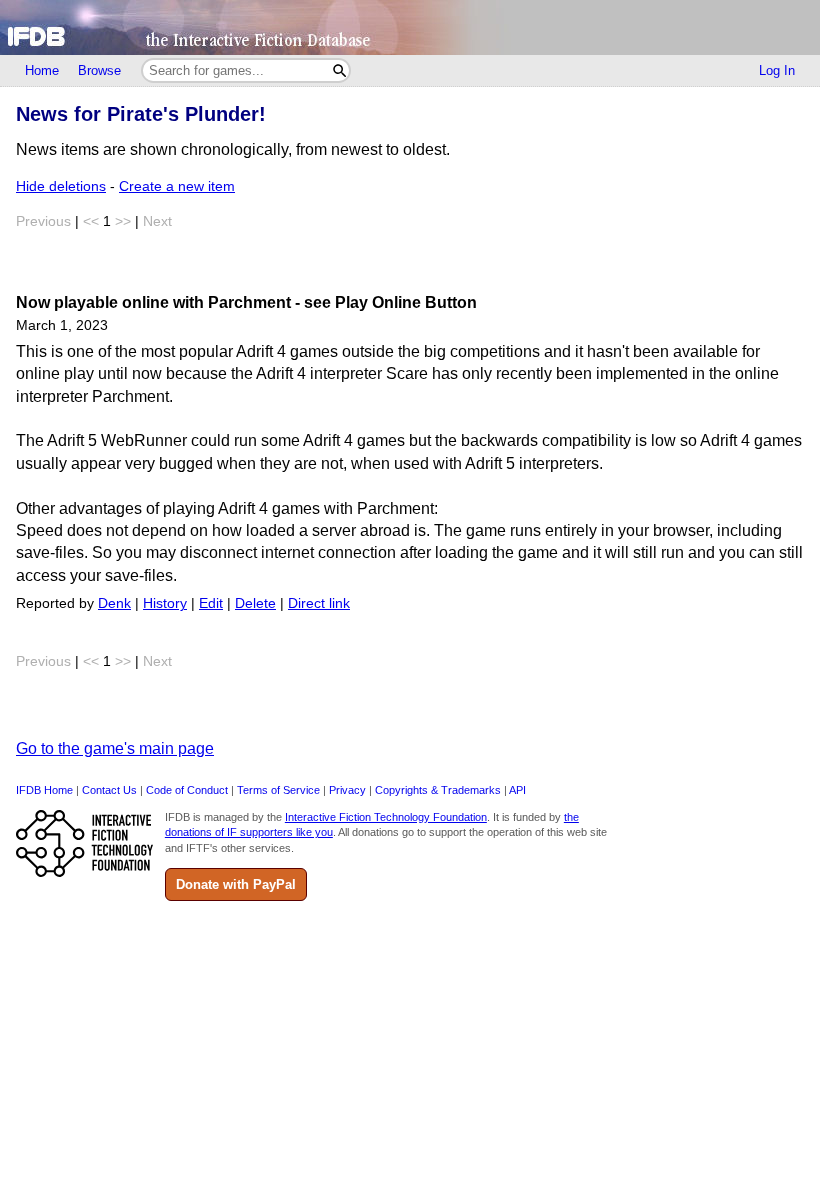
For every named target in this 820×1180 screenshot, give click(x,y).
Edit (211, 603)
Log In (777, 70)
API (517, 790)
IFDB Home (44, 790)
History (165, 603)
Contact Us (109, 790)
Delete (255, 603)
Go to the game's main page (115, 748)
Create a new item (177, 186)
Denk (114, 603)
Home (42, 70)
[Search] (339, 70)
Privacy (347, 790)
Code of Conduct (187, 790)
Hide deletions (61, 186)
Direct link (319, 603)
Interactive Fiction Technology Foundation (386, 817)
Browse (99, 70)
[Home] (410, 27)
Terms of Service (278, 790)
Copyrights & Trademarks (438, 790)
